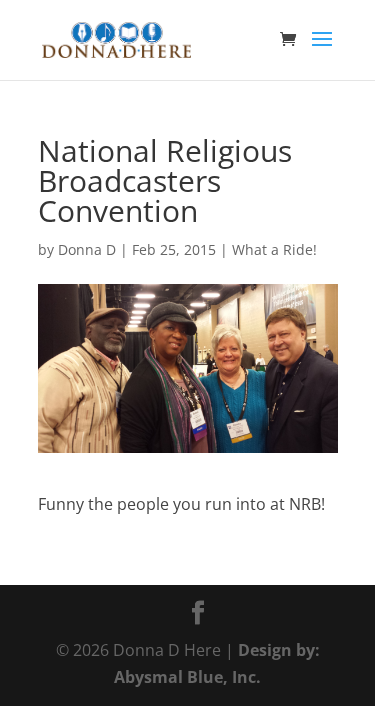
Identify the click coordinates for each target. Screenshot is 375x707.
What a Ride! (274, 249)
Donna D (87, 249)
